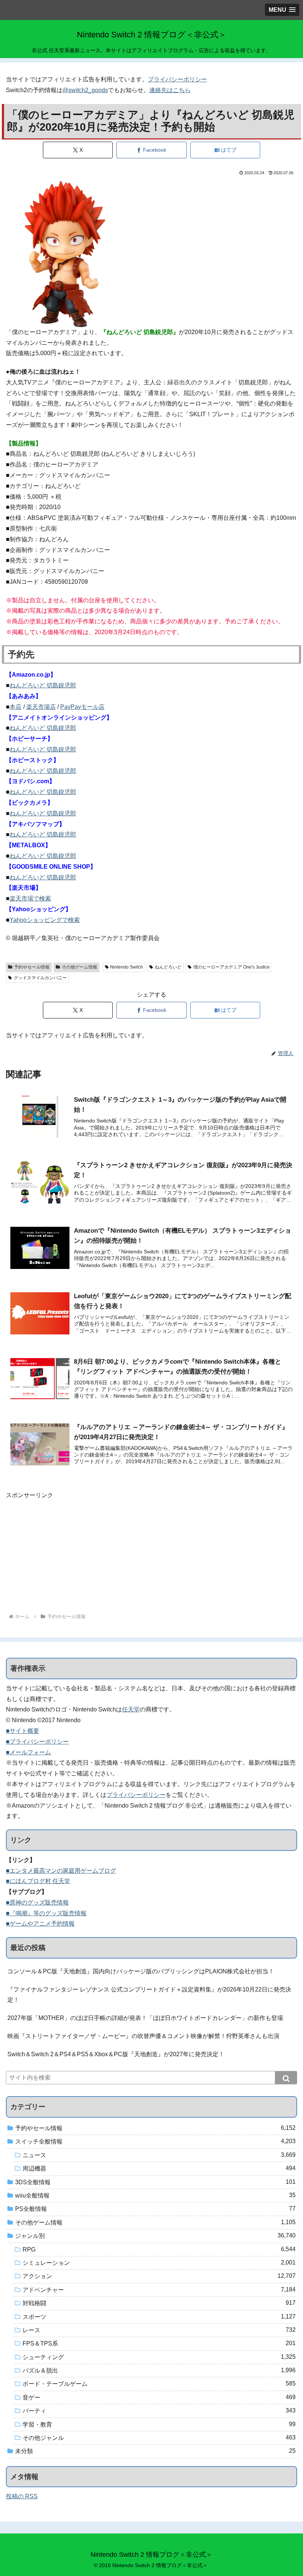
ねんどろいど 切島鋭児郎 (43, 685)
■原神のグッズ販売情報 (37, 1902)
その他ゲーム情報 (79, 967)
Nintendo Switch (127, 967)
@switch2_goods (85, 90)
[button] (286, 2078)
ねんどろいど (168, 967)
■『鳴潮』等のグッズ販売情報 (46, 1913)
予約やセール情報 (32, 967)
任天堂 (131, 1709)
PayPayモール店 (82, 707)
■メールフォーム (28, 1752)
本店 (16, 707)
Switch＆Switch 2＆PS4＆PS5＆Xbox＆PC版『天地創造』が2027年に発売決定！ (116, 2054)
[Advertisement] (151, 1553)
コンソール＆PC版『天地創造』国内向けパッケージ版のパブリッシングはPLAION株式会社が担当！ (141, 1971)
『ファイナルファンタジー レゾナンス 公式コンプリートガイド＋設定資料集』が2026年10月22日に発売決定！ (149, 1995)
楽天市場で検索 (30, 898)
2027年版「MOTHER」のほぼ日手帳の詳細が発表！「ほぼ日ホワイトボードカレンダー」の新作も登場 (145, 2018)
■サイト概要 (23, 1731)
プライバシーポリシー (177, 79)
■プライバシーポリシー (37, 1742)
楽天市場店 (41, 707)
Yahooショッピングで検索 (45, 920)
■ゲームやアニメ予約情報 (40, 1924)
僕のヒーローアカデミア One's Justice (231, 967)
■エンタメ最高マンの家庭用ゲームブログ (61, 1871)
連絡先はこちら (170, 90)
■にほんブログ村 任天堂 (38, 1881)
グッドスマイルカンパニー (40, 978)
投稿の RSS (22, 2496)
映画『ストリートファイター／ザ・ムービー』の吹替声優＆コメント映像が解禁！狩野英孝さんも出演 (143, 2036)
